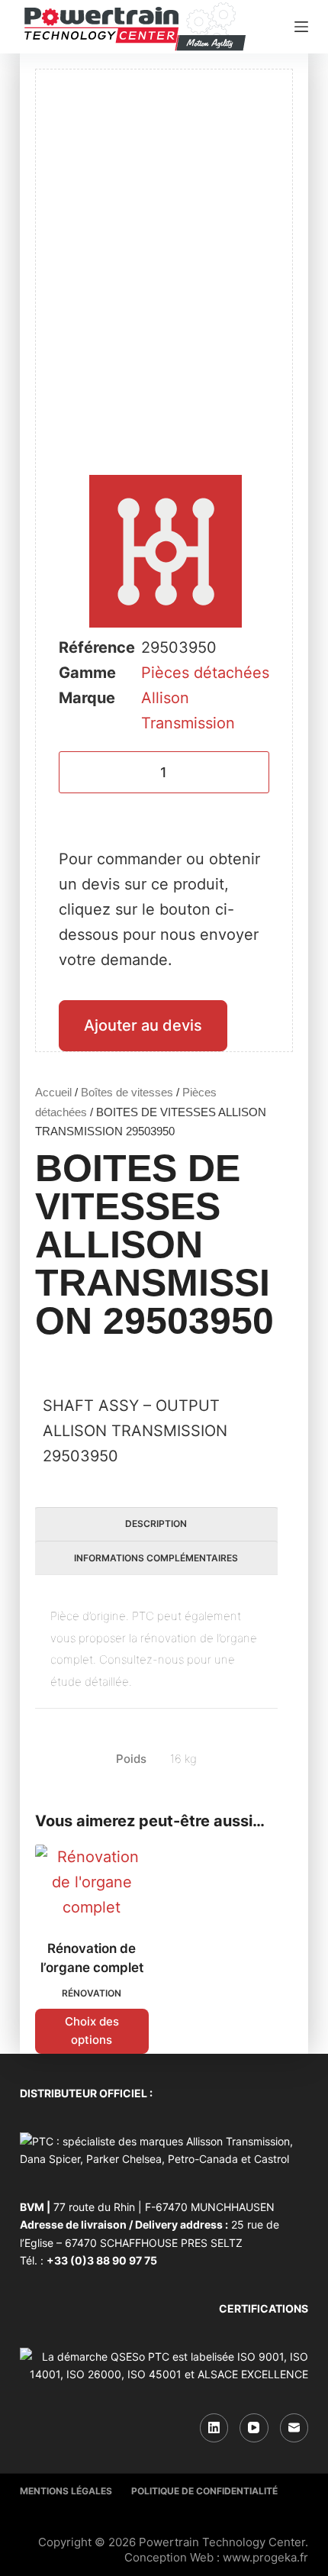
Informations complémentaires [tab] (156, 1558)
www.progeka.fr (265, 2557)
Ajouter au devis (143, 1025)
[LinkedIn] (214, 2428)
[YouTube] (254, 2428)
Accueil (53, 1092)
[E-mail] (294, 2428)
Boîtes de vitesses (127, 1092)
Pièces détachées (205, 673)
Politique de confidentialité (204, 2491)
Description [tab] (156, 1524)
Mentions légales (66, 2491)
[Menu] (301, 27)
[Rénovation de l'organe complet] (92, 1882)
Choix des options (92, 2031)
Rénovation (92, 1993)
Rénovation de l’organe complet (92, 1958)
